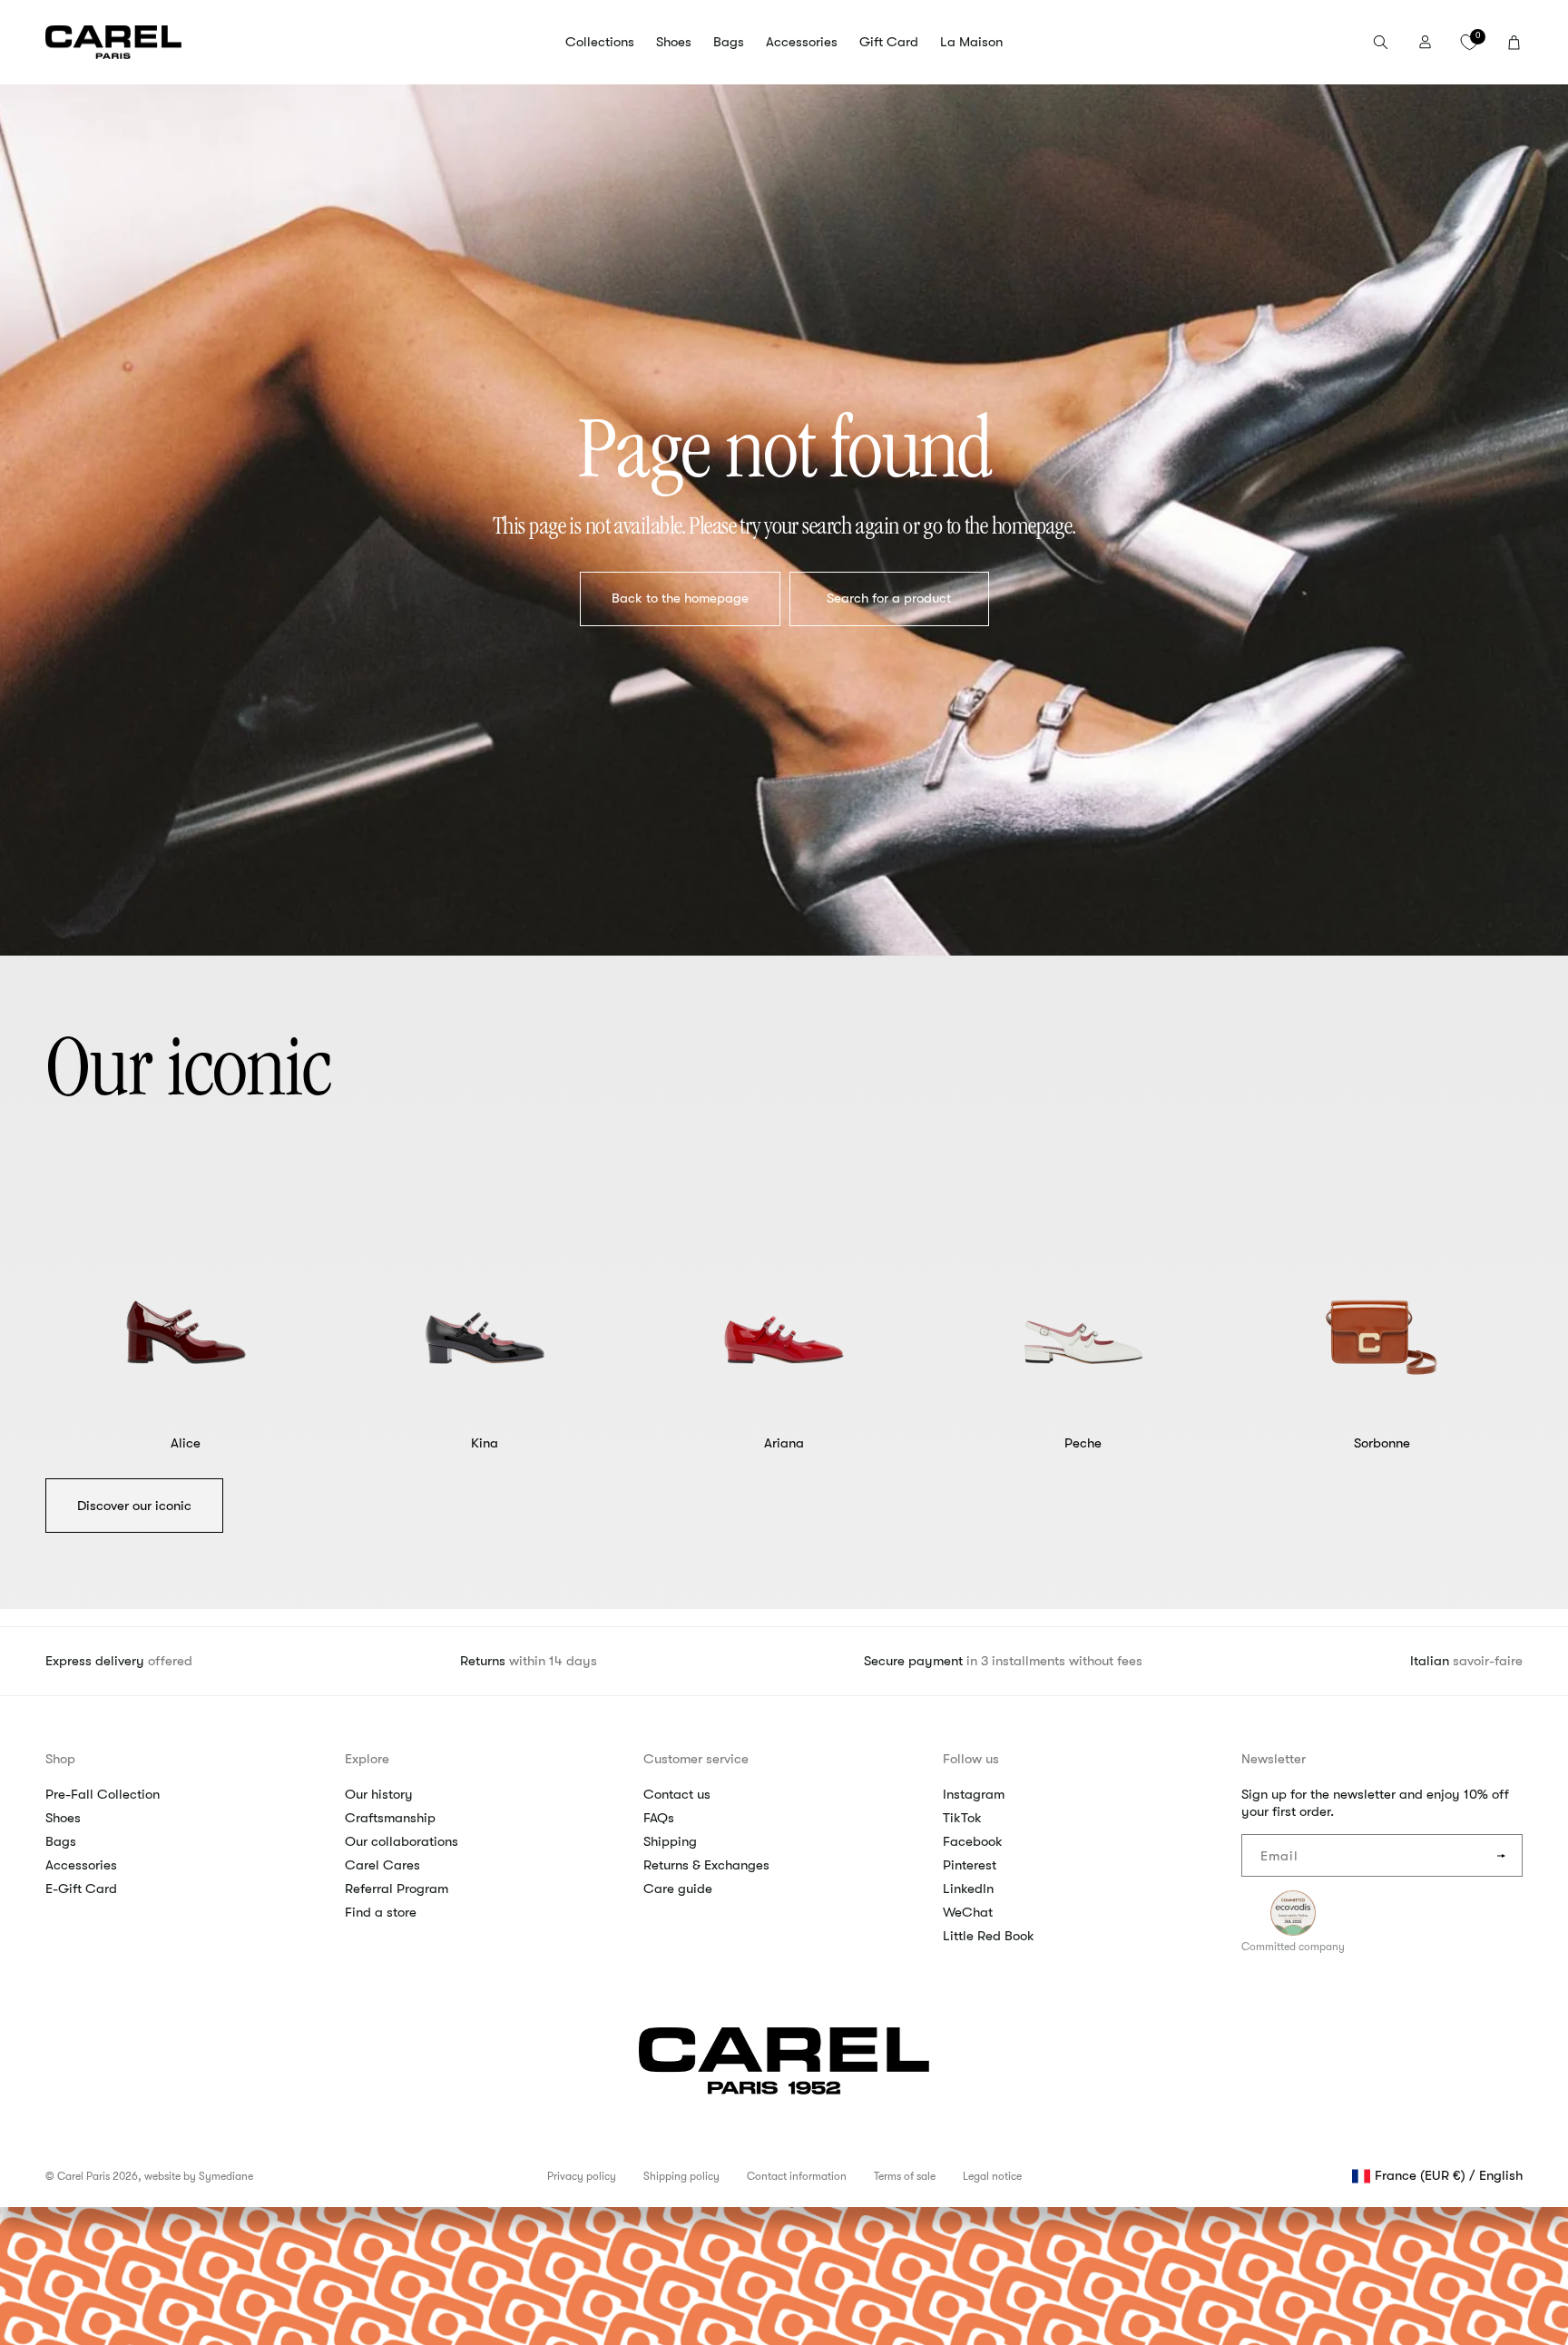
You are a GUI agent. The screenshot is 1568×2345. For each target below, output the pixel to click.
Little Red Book (989, 1936)
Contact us (677, 1794)
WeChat (968, 1912)
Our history (379, 1794)
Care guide (678, 1889)
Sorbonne (1382, 1443)
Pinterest (970, 1865)
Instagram (974, 1794)
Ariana (784, 1443)
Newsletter (1274, 1759)
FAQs (659, 1818)
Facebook (973, 1841)
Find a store (381, 1912)
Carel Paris (83, 2176)
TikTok (962, 1818)
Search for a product (889, 598)
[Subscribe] (1502, 1855)
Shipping (670, 1841)
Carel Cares (382, 1865)
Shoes (63, 1818)
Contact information (797, 2176)
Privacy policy (582, 2176)
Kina (485, 1443)
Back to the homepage (679, 598)
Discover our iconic (134, 1506)
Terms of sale (905, 2176)
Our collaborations (402, 1841)
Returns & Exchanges (706, 1865)
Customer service (696, 1759)
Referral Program (397, 1889)
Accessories (81, 1865)
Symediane (226, 2176)
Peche (1083, 1443)
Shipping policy (681, 2176)
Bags (61, 1841)
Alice (186, 1443)
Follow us (971, 1759)
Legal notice (992, 2176)
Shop (60, 1759)
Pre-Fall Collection (103, 1794)
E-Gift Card (81, 1889)
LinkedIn (968, 1889)
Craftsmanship (390, 1818)
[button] (600, 43)
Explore (367, 1759)
